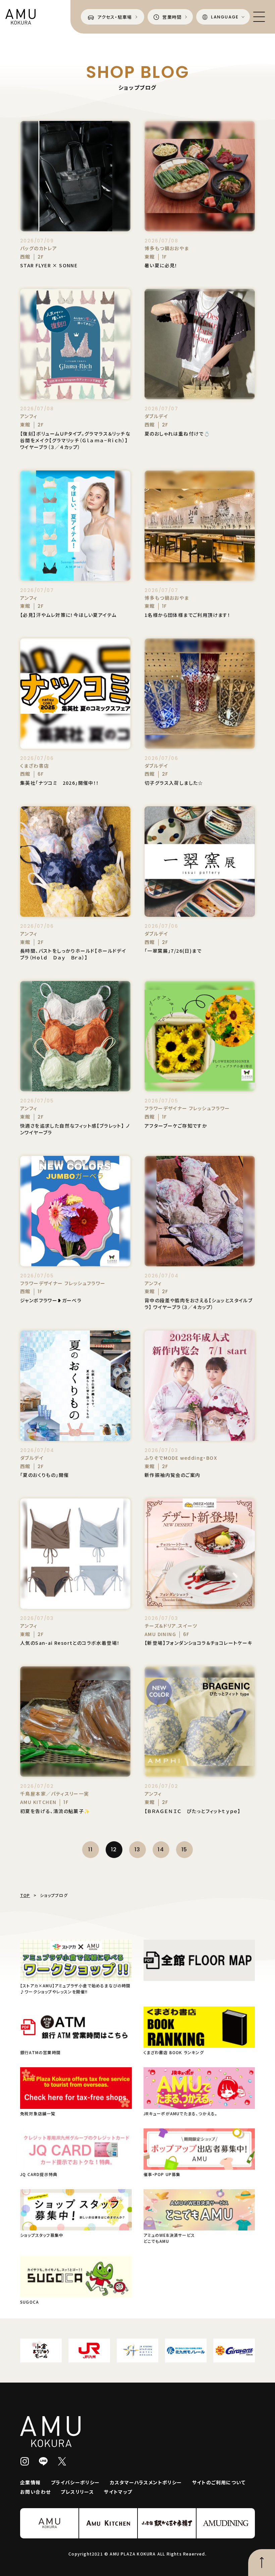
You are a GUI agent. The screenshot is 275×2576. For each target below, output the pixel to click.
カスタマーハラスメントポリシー (146, 2482)
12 (114, 1849)
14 (161, 1849)
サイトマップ (118, 2492)
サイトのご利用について (219, 2482)
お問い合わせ (35, 2492)
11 (90, 1849)
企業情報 (31, 2482)
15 (184, 1849)
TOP (25, 1895)
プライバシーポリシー (75, 2482)
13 (137, 1849)
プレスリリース (77, 2492)
